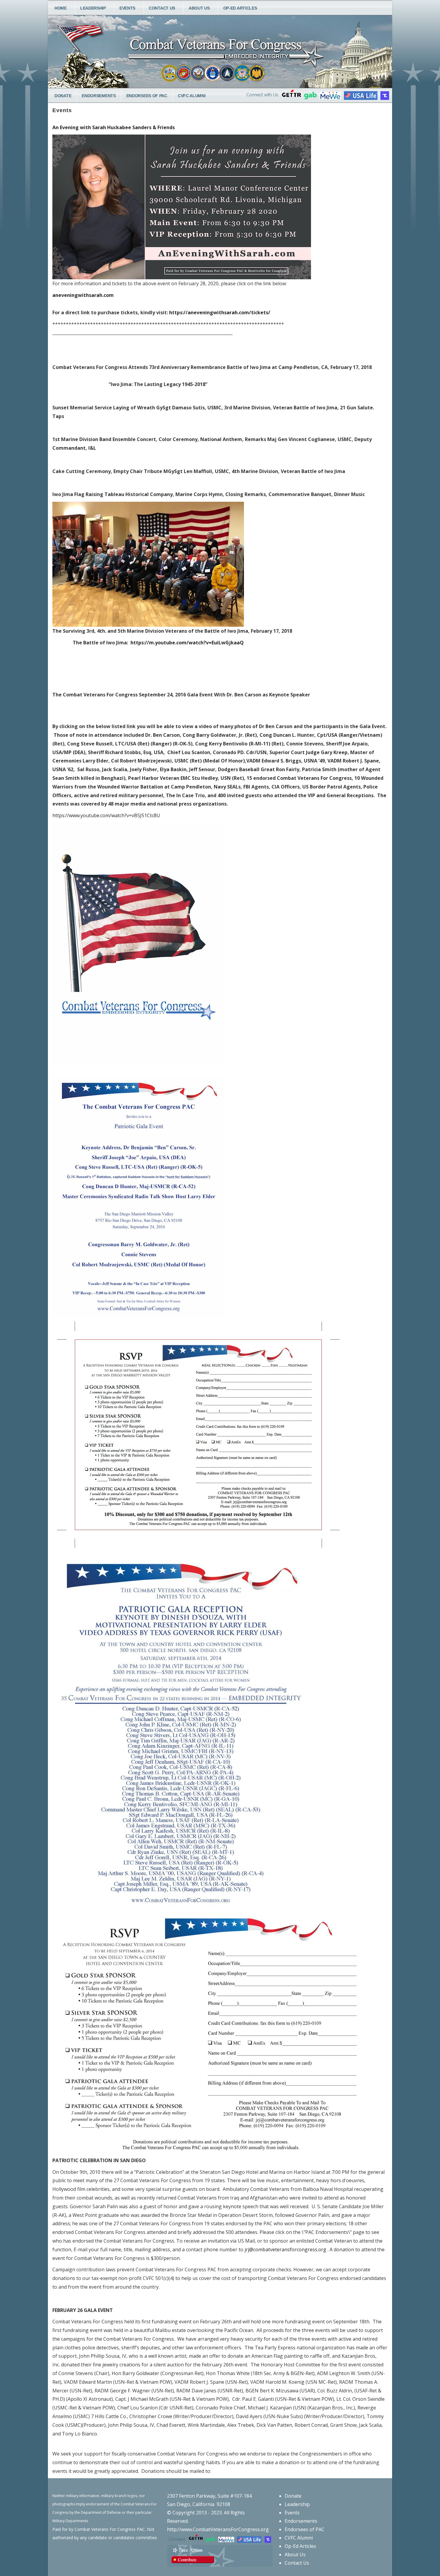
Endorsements (99, 96)
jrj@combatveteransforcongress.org (285, 2249)
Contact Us (162, 8)
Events (127, 8)
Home (61, 8)
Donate (63, 96)
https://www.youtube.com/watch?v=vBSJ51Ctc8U (106, 815)
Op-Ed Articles (240, 8)
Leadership (93, 8)
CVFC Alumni (192, 96)
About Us (199, 8)
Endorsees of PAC (147, 96)
